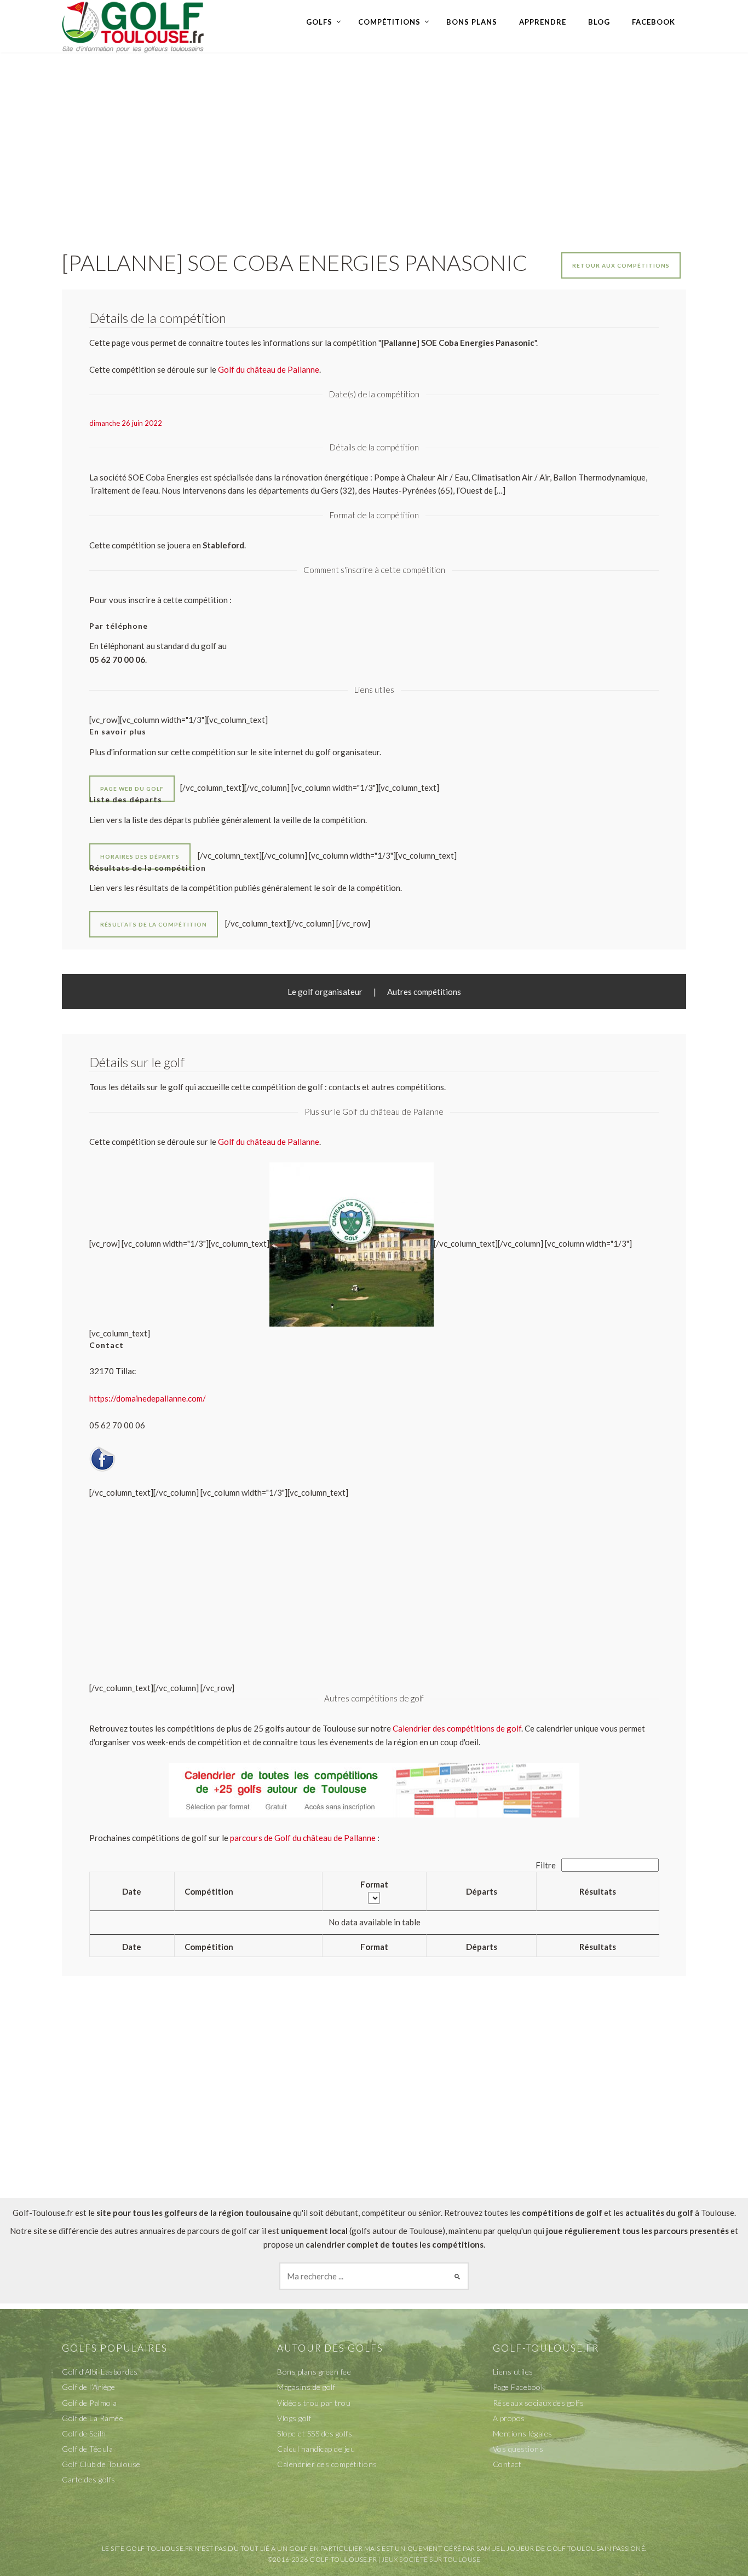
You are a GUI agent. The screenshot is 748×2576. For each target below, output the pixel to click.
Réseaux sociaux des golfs (539, 2403)
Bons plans (472, 22)
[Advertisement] (374, 140)
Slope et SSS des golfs (315, 2433)
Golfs (319, 22)
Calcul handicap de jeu (316, 2449)
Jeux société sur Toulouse (431, 2559)
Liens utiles (513, 2372)
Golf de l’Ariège (88, 2387)
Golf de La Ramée (93, 2418)
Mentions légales (523, 2433)
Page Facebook (519, 2387)
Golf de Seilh (84, 2433)
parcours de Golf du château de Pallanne (303, 1838)
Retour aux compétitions (621, 265)
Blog (599, 22)
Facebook (654, 22)
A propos (509, 2418)
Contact (507, 2464)
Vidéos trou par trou (314, 2403)
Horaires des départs (140, 856)
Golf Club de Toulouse (101, 2464)
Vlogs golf (294, 2418)
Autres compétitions (424, 992)
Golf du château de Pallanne (269, 1142)
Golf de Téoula (87, 2449)
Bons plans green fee (314, 2372)
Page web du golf (132, 789)
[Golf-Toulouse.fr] (133, 26)
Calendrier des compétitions (327, 2464)
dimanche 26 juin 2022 (126, 423)
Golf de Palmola (90, 2403)
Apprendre (543, 22)
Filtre (546, 1865)
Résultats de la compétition (154, 924)
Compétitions (389, 22)
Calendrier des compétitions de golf (457, 1728)
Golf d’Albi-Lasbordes (100, 2372)
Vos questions (518, 2449)
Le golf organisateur (325, 992)
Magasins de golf (306, 2387)
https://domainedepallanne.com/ (148, 1398)
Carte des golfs (89, 2479)
